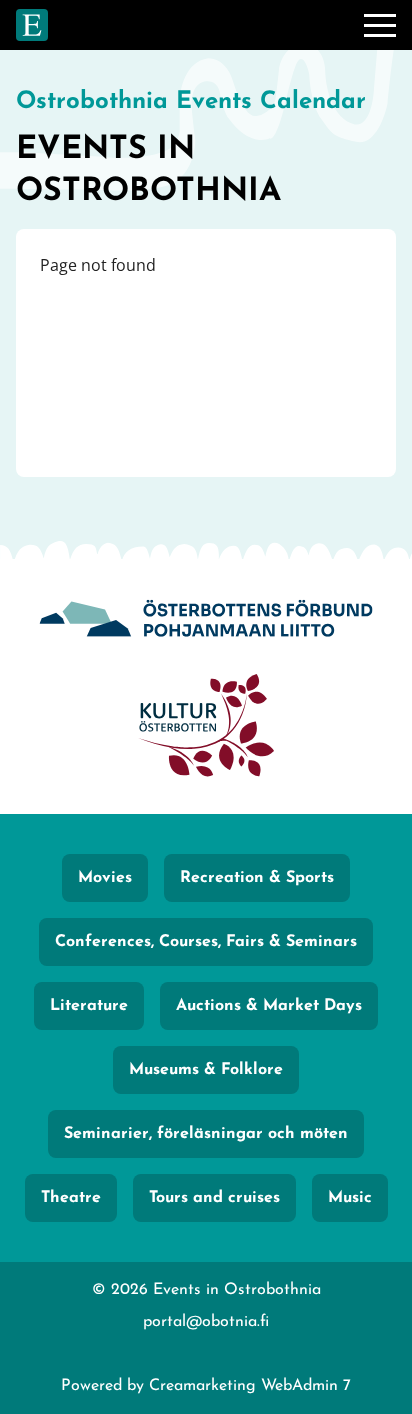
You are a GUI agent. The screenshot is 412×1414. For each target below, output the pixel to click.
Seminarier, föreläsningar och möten (206, 1134)
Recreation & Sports (257, 878)
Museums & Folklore (206, 1070)
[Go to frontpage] (32, 25)
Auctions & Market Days (269, 1006)
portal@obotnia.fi (206, 1322)
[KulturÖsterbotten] (206, 728)
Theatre (71, 1198)
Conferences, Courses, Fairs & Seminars (206, 942)
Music (350, 1198)
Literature (89, 1006)
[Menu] (380, 25)
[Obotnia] (206, 621)
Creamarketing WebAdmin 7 (250, 1386)
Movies (105, 878)
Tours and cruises (214, 1198)
